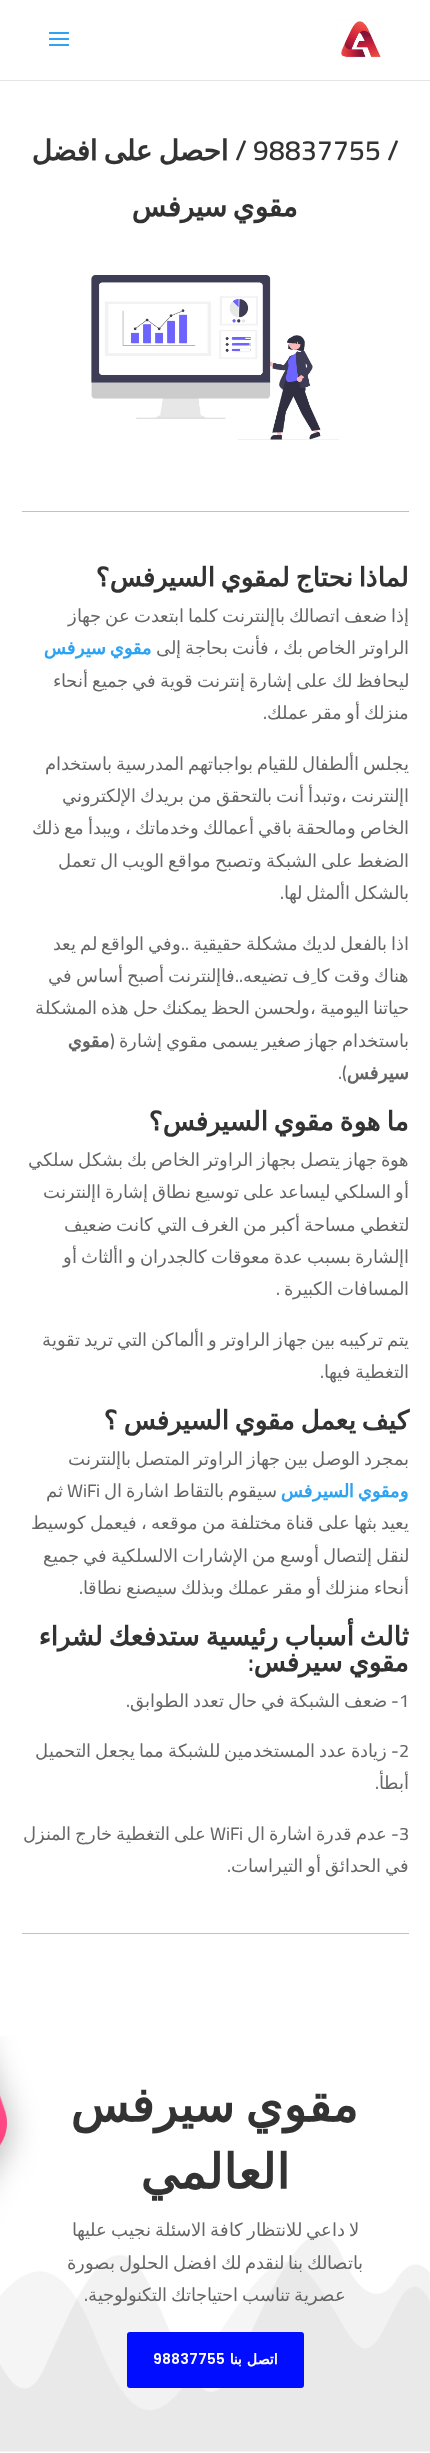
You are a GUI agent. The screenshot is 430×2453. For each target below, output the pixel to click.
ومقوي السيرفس (345, 1490)
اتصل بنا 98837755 (215, 2359)
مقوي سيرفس (98, 647)
